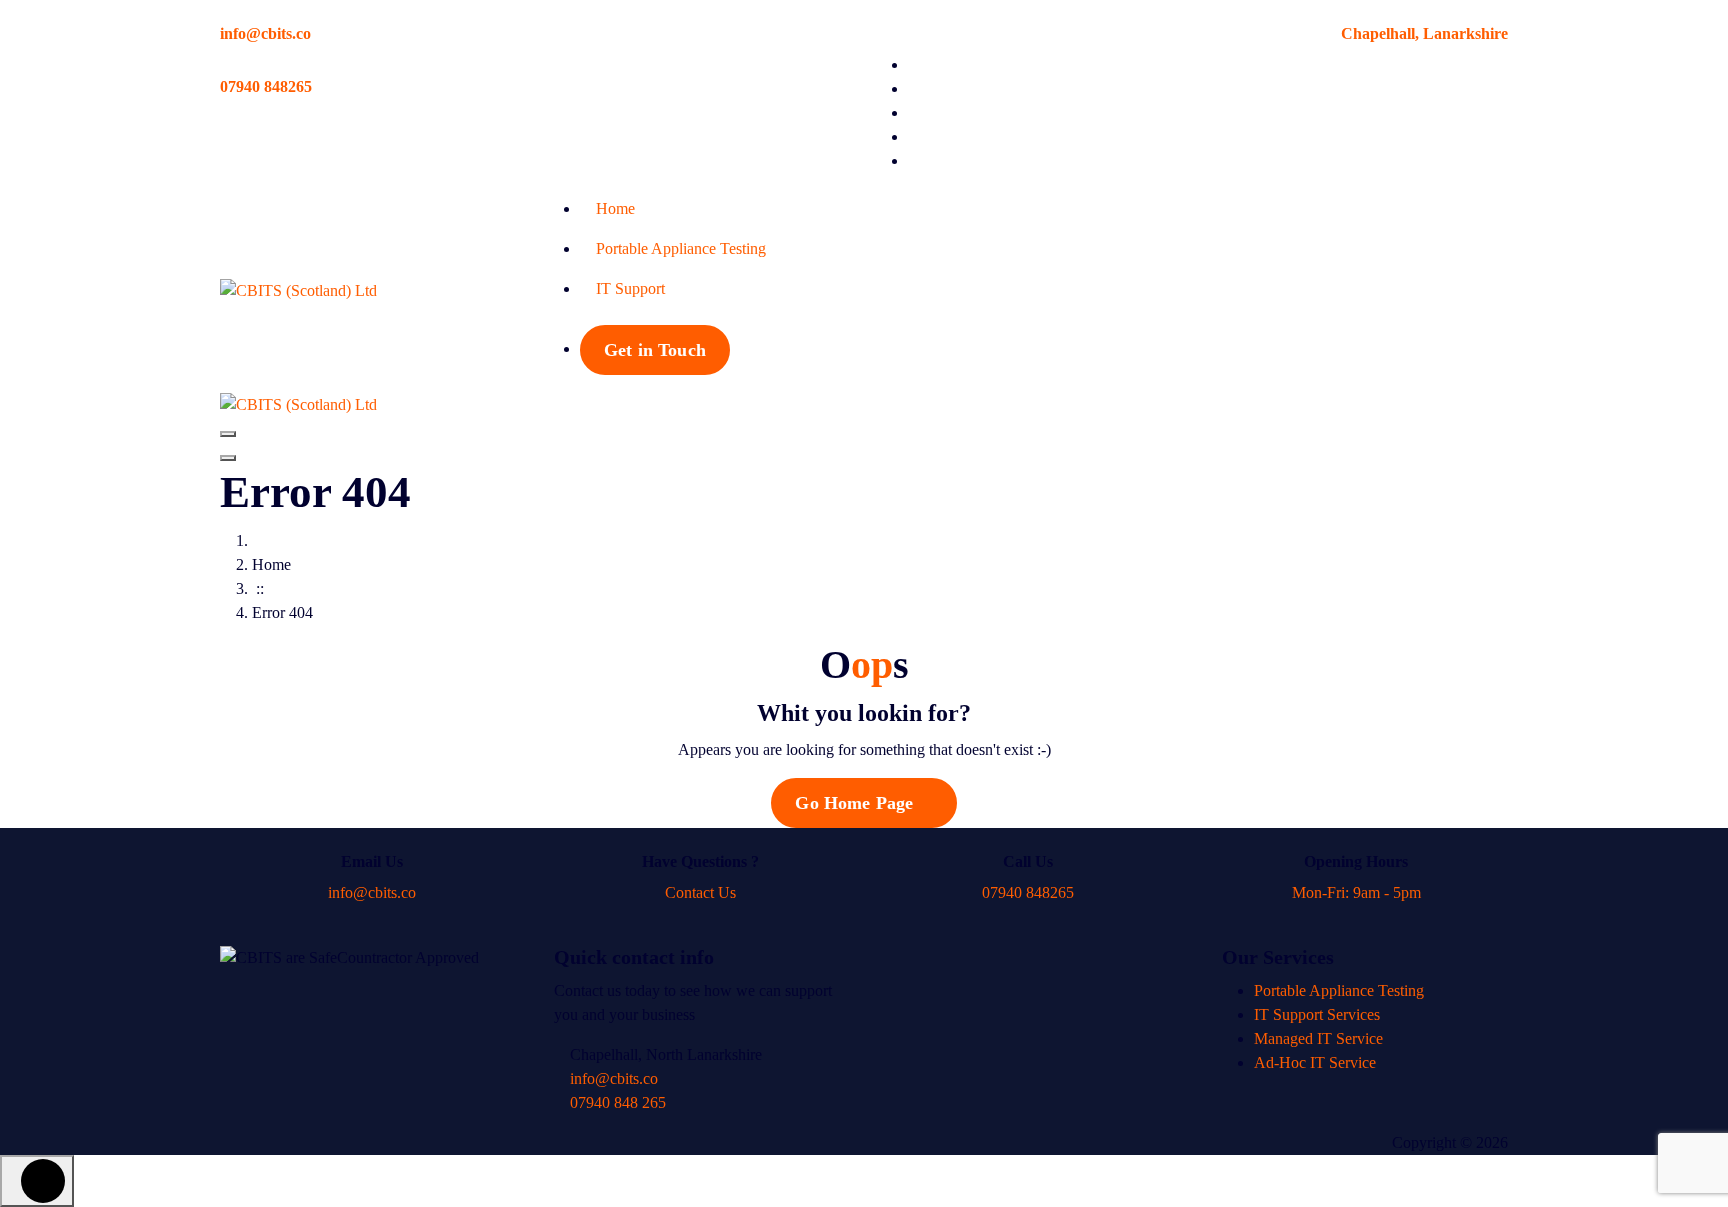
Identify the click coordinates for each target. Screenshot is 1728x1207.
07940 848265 (266, 86)
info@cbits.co (265, 33)
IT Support (630, 288)
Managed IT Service (1318, 1038)
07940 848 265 (616, 1102)
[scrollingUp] (37, 1181)
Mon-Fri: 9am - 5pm (1356, 892)
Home (615, 208)
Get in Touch (655, 350)
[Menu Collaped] (228, 434)
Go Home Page (856, 803)
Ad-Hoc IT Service (1315, 1062)
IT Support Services (1317, 1014)
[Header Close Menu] (228, 458)
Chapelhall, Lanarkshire (1424, 33)
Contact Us (700, 892)
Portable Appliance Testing (681, 248)
